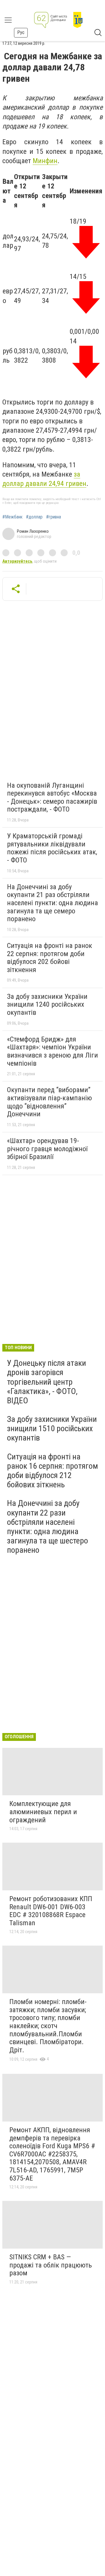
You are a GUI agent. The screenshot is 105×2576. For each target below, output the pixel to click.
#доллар (34, 517)
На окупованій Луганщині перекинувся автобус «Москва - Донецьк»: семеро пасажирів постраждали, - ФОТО (52, 797)
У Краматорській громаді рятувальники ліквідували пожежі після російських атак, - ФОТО (52, 848)
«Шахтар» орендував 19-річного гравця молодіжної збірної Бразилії (47, 1149)
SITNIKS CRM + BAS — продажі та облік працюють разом (51, 2265)
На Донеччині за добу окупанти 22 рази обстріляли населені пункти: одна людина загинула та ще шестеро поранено (48, 1527)
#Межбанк (12, 517)
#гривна (54, 517)
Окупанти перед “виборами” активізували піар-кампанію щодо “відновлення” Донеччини (49, 1102)
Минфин (45, 161)
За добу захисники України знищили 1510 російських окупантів (52, 1428)
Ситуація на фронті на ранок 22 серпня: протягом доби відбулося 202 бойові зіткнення (50, 958)
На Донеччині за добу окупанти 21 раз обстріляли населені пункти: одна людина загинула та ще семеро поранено (52, 903)
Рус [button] (21, 32)
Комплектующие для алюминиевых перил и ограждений (43, 1812)
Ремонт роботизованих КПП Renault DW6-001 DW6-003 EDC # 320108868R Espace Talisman (51, 1911)
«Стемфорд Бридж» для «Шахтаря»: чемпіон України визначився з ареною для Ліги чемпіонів (52, 1051)
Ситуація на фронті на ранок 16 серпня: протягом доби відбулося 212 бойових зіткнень (52, 1471)
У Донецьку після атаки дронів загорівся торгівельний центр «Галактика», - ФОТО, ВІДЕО (47, 1382)
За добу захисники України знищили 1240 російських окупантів (47, 1004)
